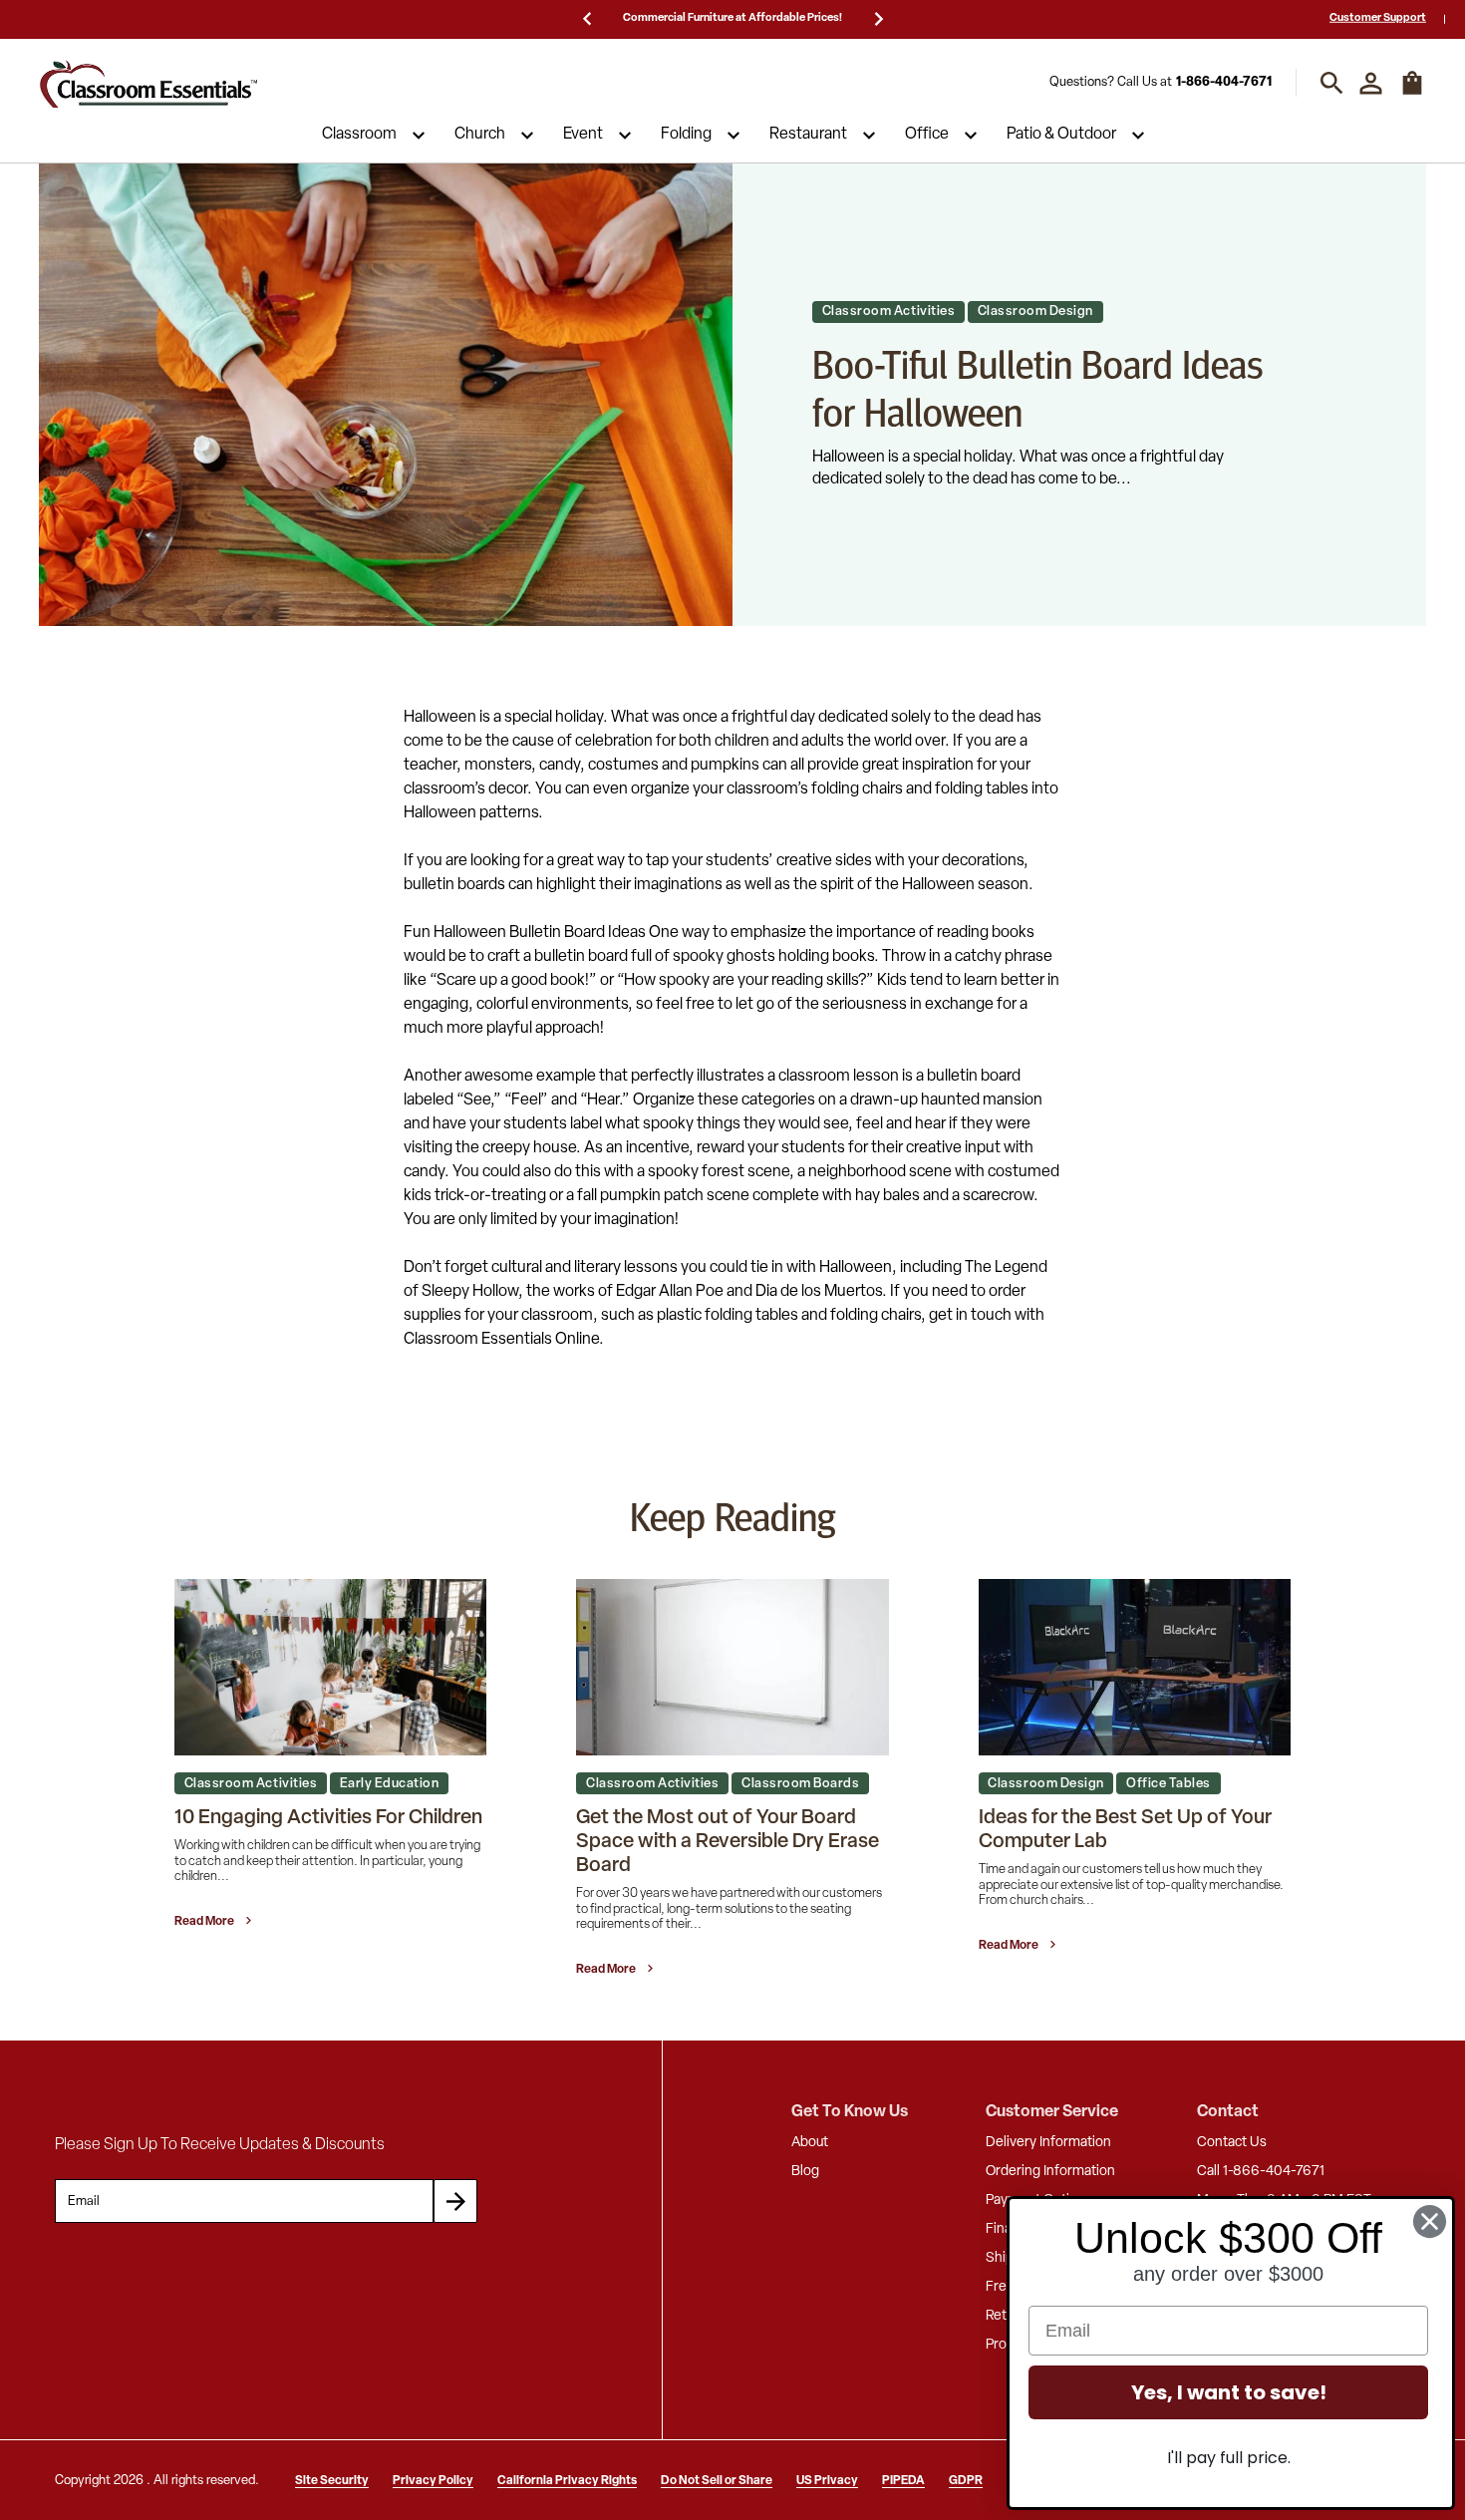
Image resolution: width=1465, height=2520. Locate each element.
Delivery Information (1048, 2143)
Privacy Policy (433, 2481)
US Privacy (827, 2481)
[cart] (1412, 93)
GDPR (966, 2481)
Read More (205, 1922)
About (810, 2143)
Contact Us (1232, 2143)
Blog (805, 2172)
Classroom (359, 136)
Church (480, 136)
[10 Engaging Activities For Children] (330, 1667)
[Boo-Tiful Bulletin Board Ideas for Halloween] (386, 395)
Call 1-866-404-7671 (1261, 2172)
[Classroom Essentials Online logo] (148, 83)
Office (927, 136)
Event (583, 136)
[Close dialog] (1430, 2221)
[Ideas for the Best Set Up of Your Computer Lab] (1135, 1667)
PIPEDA (903, 2481)
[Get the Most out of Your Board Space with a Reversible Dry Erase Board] (732, 1667)
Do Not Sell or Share (717, 2481)
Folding (686, 136)
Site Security (332, 2481)
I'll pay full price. (1229, 2458)
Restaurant (808, 136)
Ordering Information (1050, 2172)
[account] (1371, 83)
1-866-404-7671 (1224, 83)
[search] (1332, 83)
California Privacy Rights (567, 2481)
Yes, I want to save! (1229, 2392)
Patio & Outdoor (1061, 136)
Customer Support (1378, 18)
